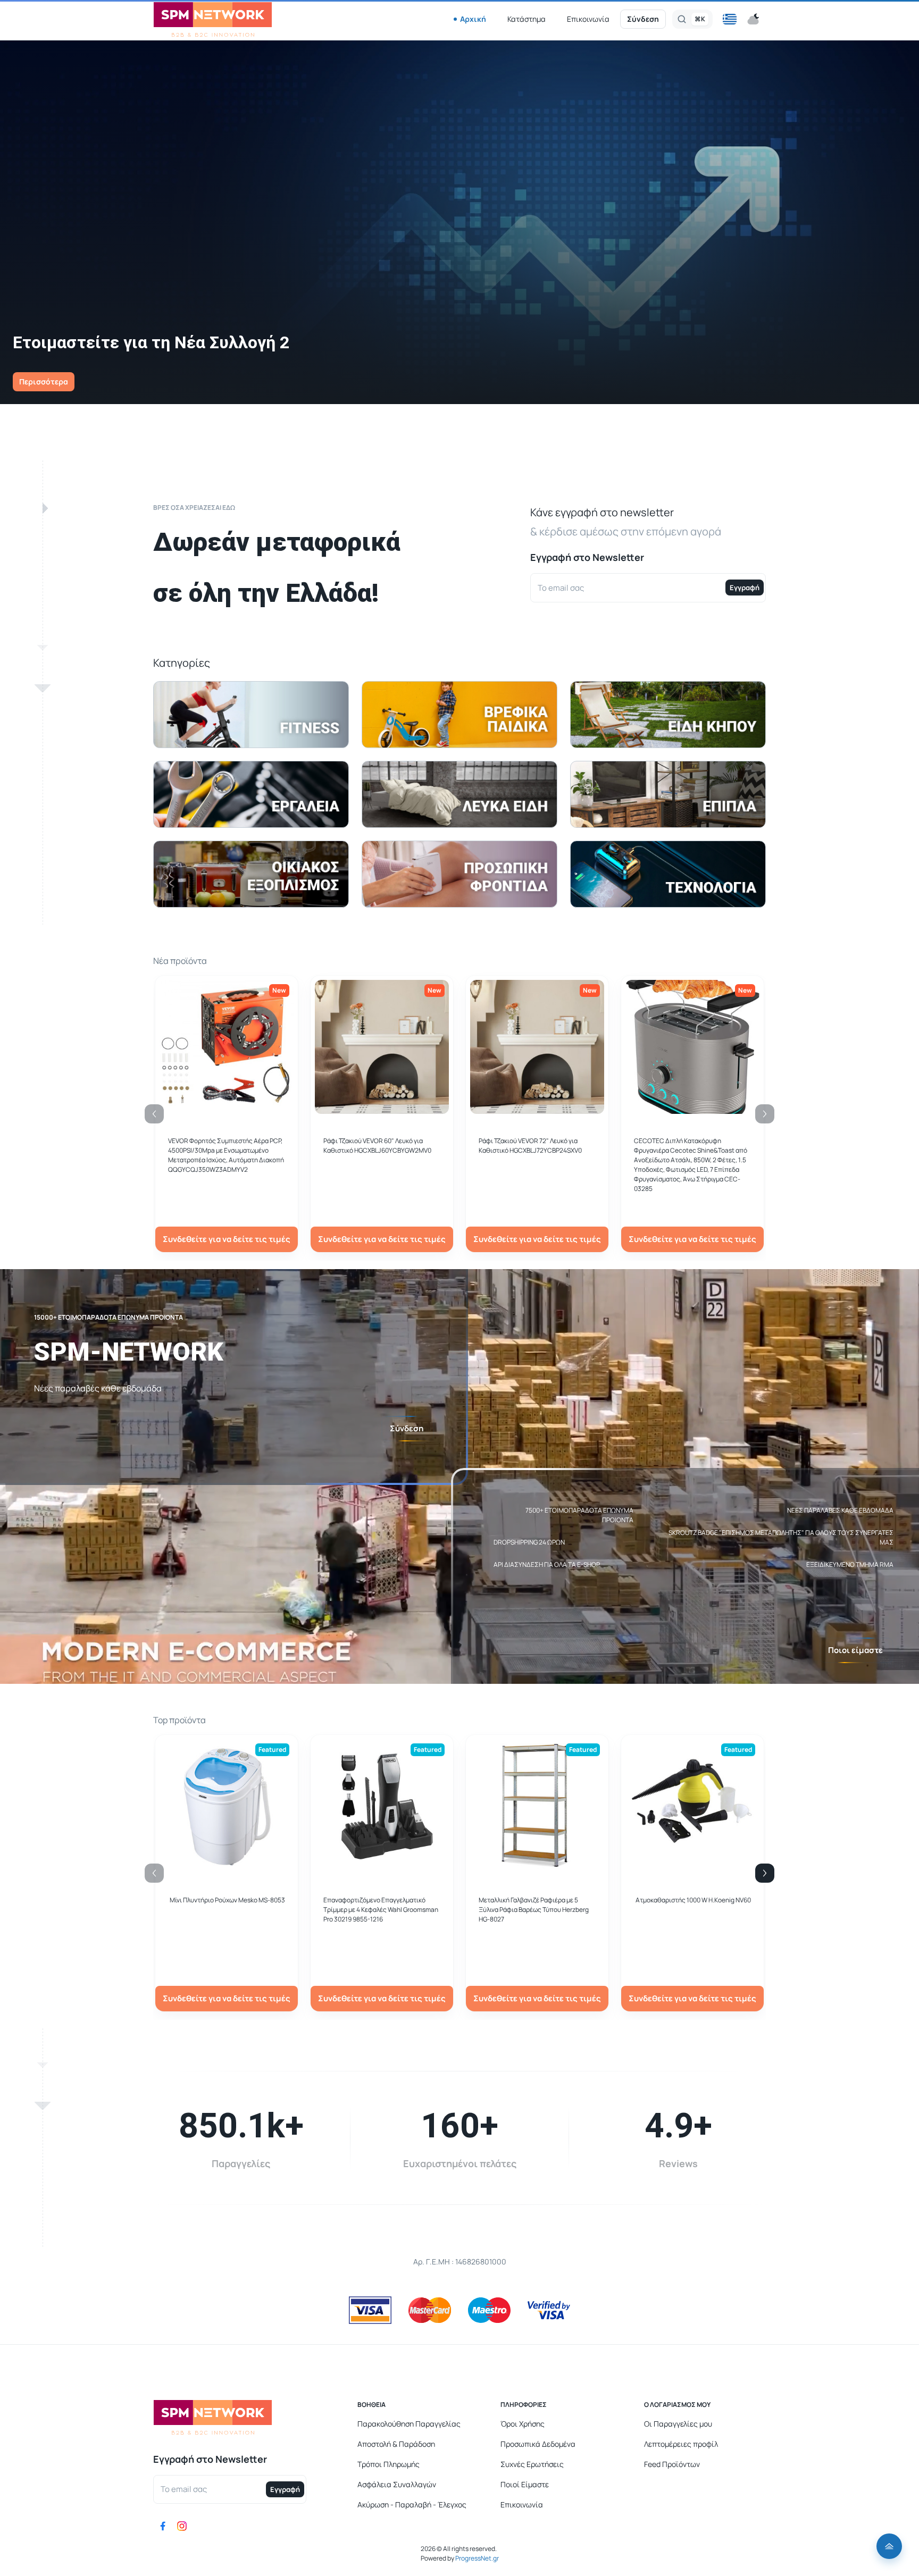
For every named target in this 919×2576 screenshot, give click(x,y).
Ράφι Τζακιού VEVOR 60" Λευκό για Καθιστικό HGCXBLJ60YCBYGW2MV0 (377, 1146)
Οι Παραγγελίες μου (678, 2424)
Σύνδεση (643, 19)
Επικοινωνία (588, 19)
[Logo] (213, 19)
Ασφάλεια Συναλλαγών (397, 2484)
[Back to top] (889, 2546)
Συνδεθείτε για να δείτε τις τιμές (227, 1239)
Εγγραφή (745, 588)
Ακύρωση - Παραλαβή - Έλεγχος (412, 2504)
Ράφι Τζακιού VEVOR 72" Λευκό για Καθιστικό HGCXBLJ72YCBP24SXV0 (530, 1146)
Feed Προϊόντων (672, 2464)
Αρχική (473, 19)
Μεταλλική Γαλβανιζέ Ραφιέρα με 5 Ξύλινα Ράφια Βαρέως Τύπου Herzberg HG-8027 (534, 1910)
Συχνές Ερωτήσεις (532, 2464)
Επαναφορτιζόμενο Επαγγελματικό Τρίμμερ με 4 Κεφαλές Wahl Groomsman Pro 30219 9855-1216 (381, 1910)
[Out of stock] (382, 1108)
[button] (730, 19)
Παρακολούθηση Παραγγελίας (409, 2424)
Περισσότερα (44, 381)
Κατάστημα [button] (527, 19)
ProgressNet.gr (477, 2558)
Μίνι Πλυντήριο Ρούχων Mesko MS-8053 (227, 1900)
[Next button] (765, 1873)
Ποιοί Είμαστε (525, 2484)
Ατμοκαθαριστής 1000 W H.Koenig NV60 (693, 1900)
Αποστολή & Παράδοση (396, 2444)
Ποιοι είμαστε (855, 1650)
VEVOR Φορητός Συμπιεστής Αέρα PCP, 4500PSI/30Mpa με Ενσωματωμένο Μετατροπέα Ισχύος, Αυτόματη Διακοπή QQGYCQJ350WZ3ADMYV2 (226, 1155)
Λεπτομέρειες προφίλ (681, 2444)
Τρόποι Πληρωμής (389, 2464)
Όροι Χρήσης (523, 2424)
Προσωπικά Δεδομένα (538, 2444)
